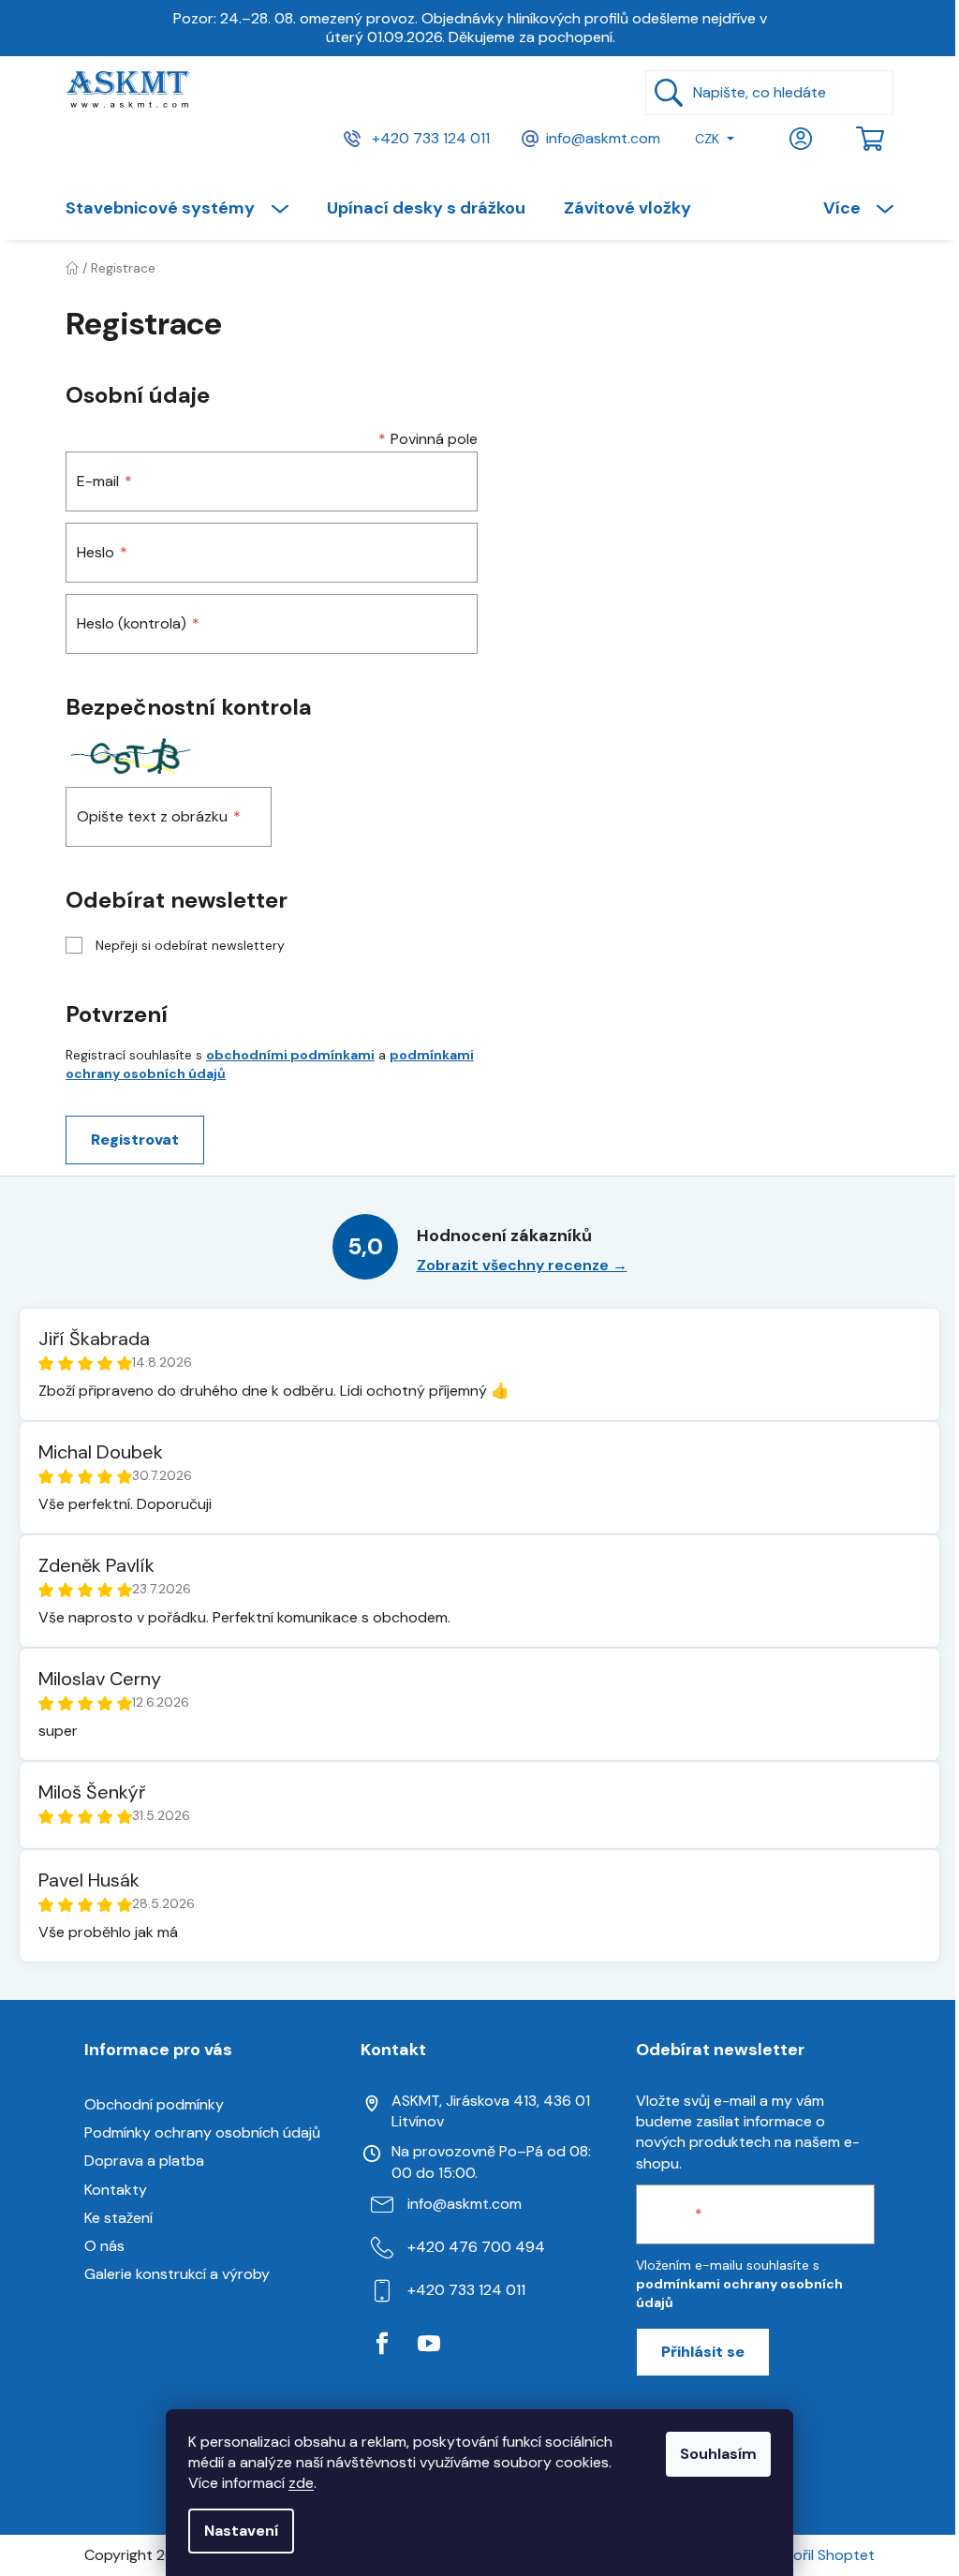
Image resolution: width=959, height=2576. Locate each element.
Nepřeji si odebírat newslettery (190, 945)
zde (301, 2483)
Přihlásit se (703, 2352)
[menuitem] (186, 208)
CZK (707, 139)
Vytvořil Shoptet (818, 2555)
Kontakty (116, 2190)
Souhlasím (718, 2454)
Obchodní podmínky (154, 2104)
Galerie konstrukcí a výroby (177, 2274)
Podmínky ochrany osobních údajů (202, 2132)
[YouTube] (429, 2344)
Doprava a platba (144, 2161)
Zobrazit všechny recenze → (522, 1265)
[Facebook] (382, 2344)
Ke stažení (118, 2218)
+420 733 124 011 (429, 137)
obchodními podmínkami (290, 1055)
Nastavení (241, 2531)
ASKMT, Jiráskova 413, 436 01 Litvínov (491, 2111)
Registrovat (135, 1140)
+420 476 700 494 (476, 2247)
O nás (104, 2246)
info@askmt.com (603, 137)
